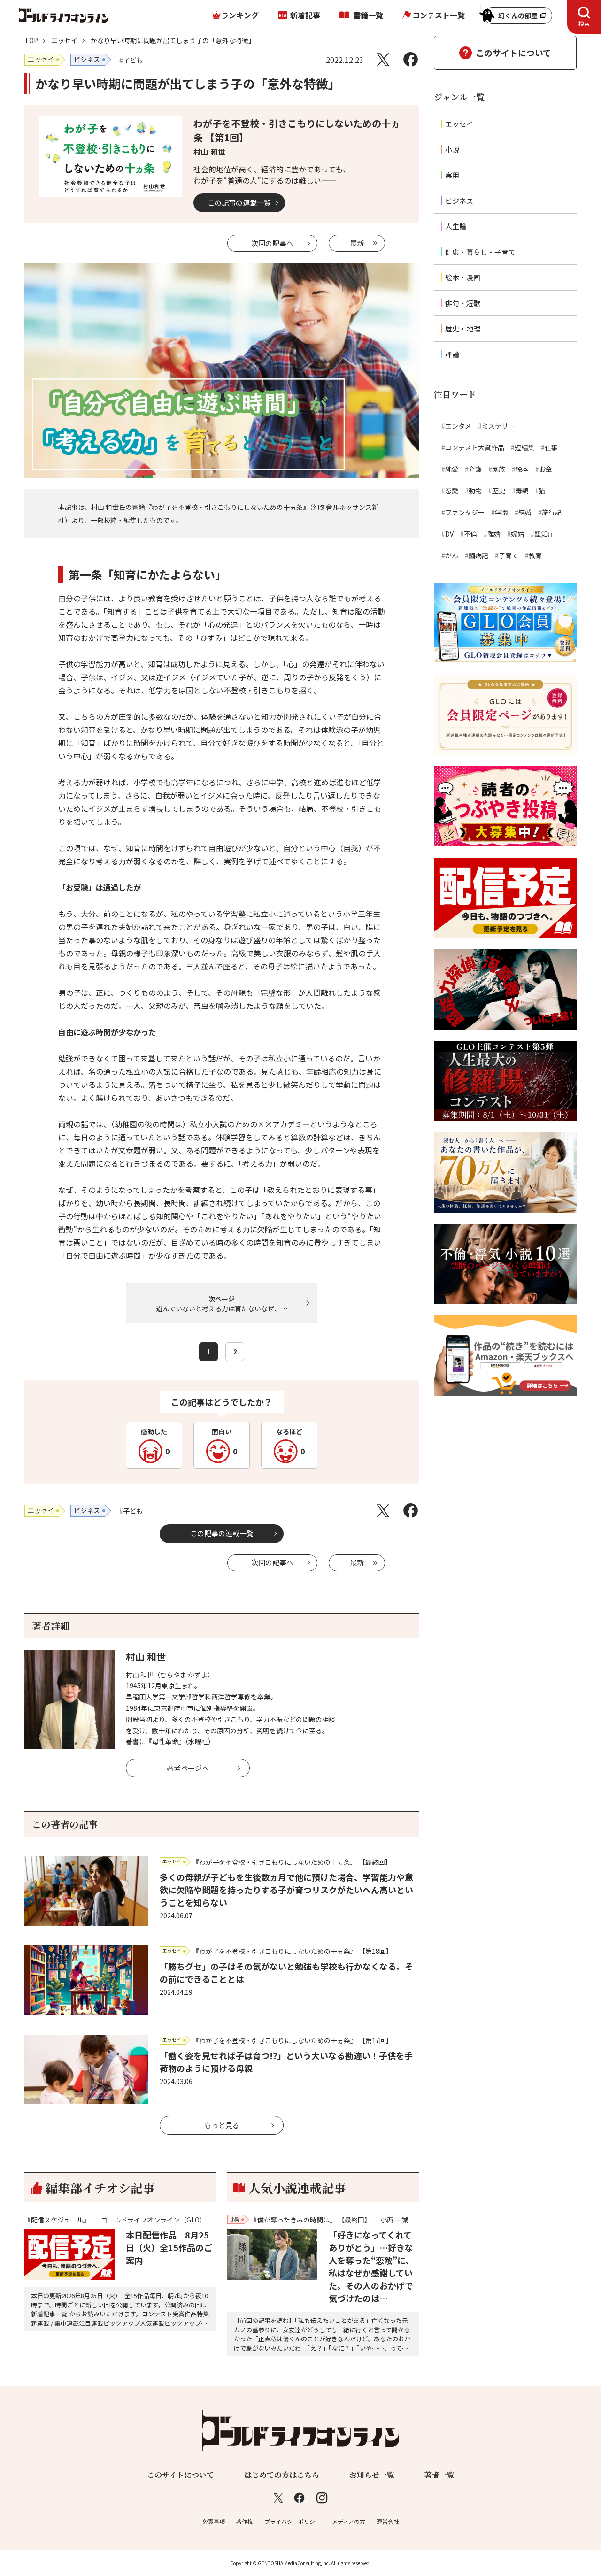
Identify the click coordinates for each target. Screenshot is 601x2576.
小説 (452, 150)
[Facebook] (411, 59)
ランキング (240, 15)
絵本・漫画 (463, 277)
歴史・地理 (463, 328)
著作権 (245, 2521)
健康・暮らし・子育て (480, 252)
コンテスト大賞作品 (475, 447)
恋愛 (452, 491)
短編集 (524, 447)
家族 (499, 469)
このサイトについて (513, 53)
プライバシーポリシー (293, 2521)
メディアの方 (349, 2521)
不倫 (470, 534)
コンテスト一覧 (439, 15)
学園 (501, 512)
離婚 (494, 534)
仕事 (551, 447)
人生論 (456, 226)
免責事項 (214, 2521)
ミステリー (498, 426)
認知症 (544, 534)
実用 (452, 175)
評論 (452, 354)
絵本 (522, 469)
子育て (509, 555)
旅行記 (552, 512)
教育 (535, 555)
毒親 (522, 491)
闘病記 (478, 555)
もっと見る (222, 2125)
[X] (383, 59)
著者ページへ (188, 1768)
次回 (272, 243)
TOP (31, 40)
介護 (475, 469)
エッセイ (64, 40)
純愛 (452, 469)
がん (452, 555)
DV (449, 534)
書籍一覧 (368, 15)
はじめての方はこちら (282, 2475)
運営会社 (388, 2521)
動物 (475, 491)
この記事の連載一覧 (239, 203)
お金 (546, 469)
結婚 (525, 512)
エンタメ (458, 426)
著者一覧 (439, 2475)
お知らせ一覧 (372, 2475)
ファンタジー (465, 512)
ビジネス (459, 201)
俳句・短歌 (463, 303)
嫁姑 (517, 534)
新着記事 (305, 15)
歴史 (499, 491)
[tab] (584, 17)
